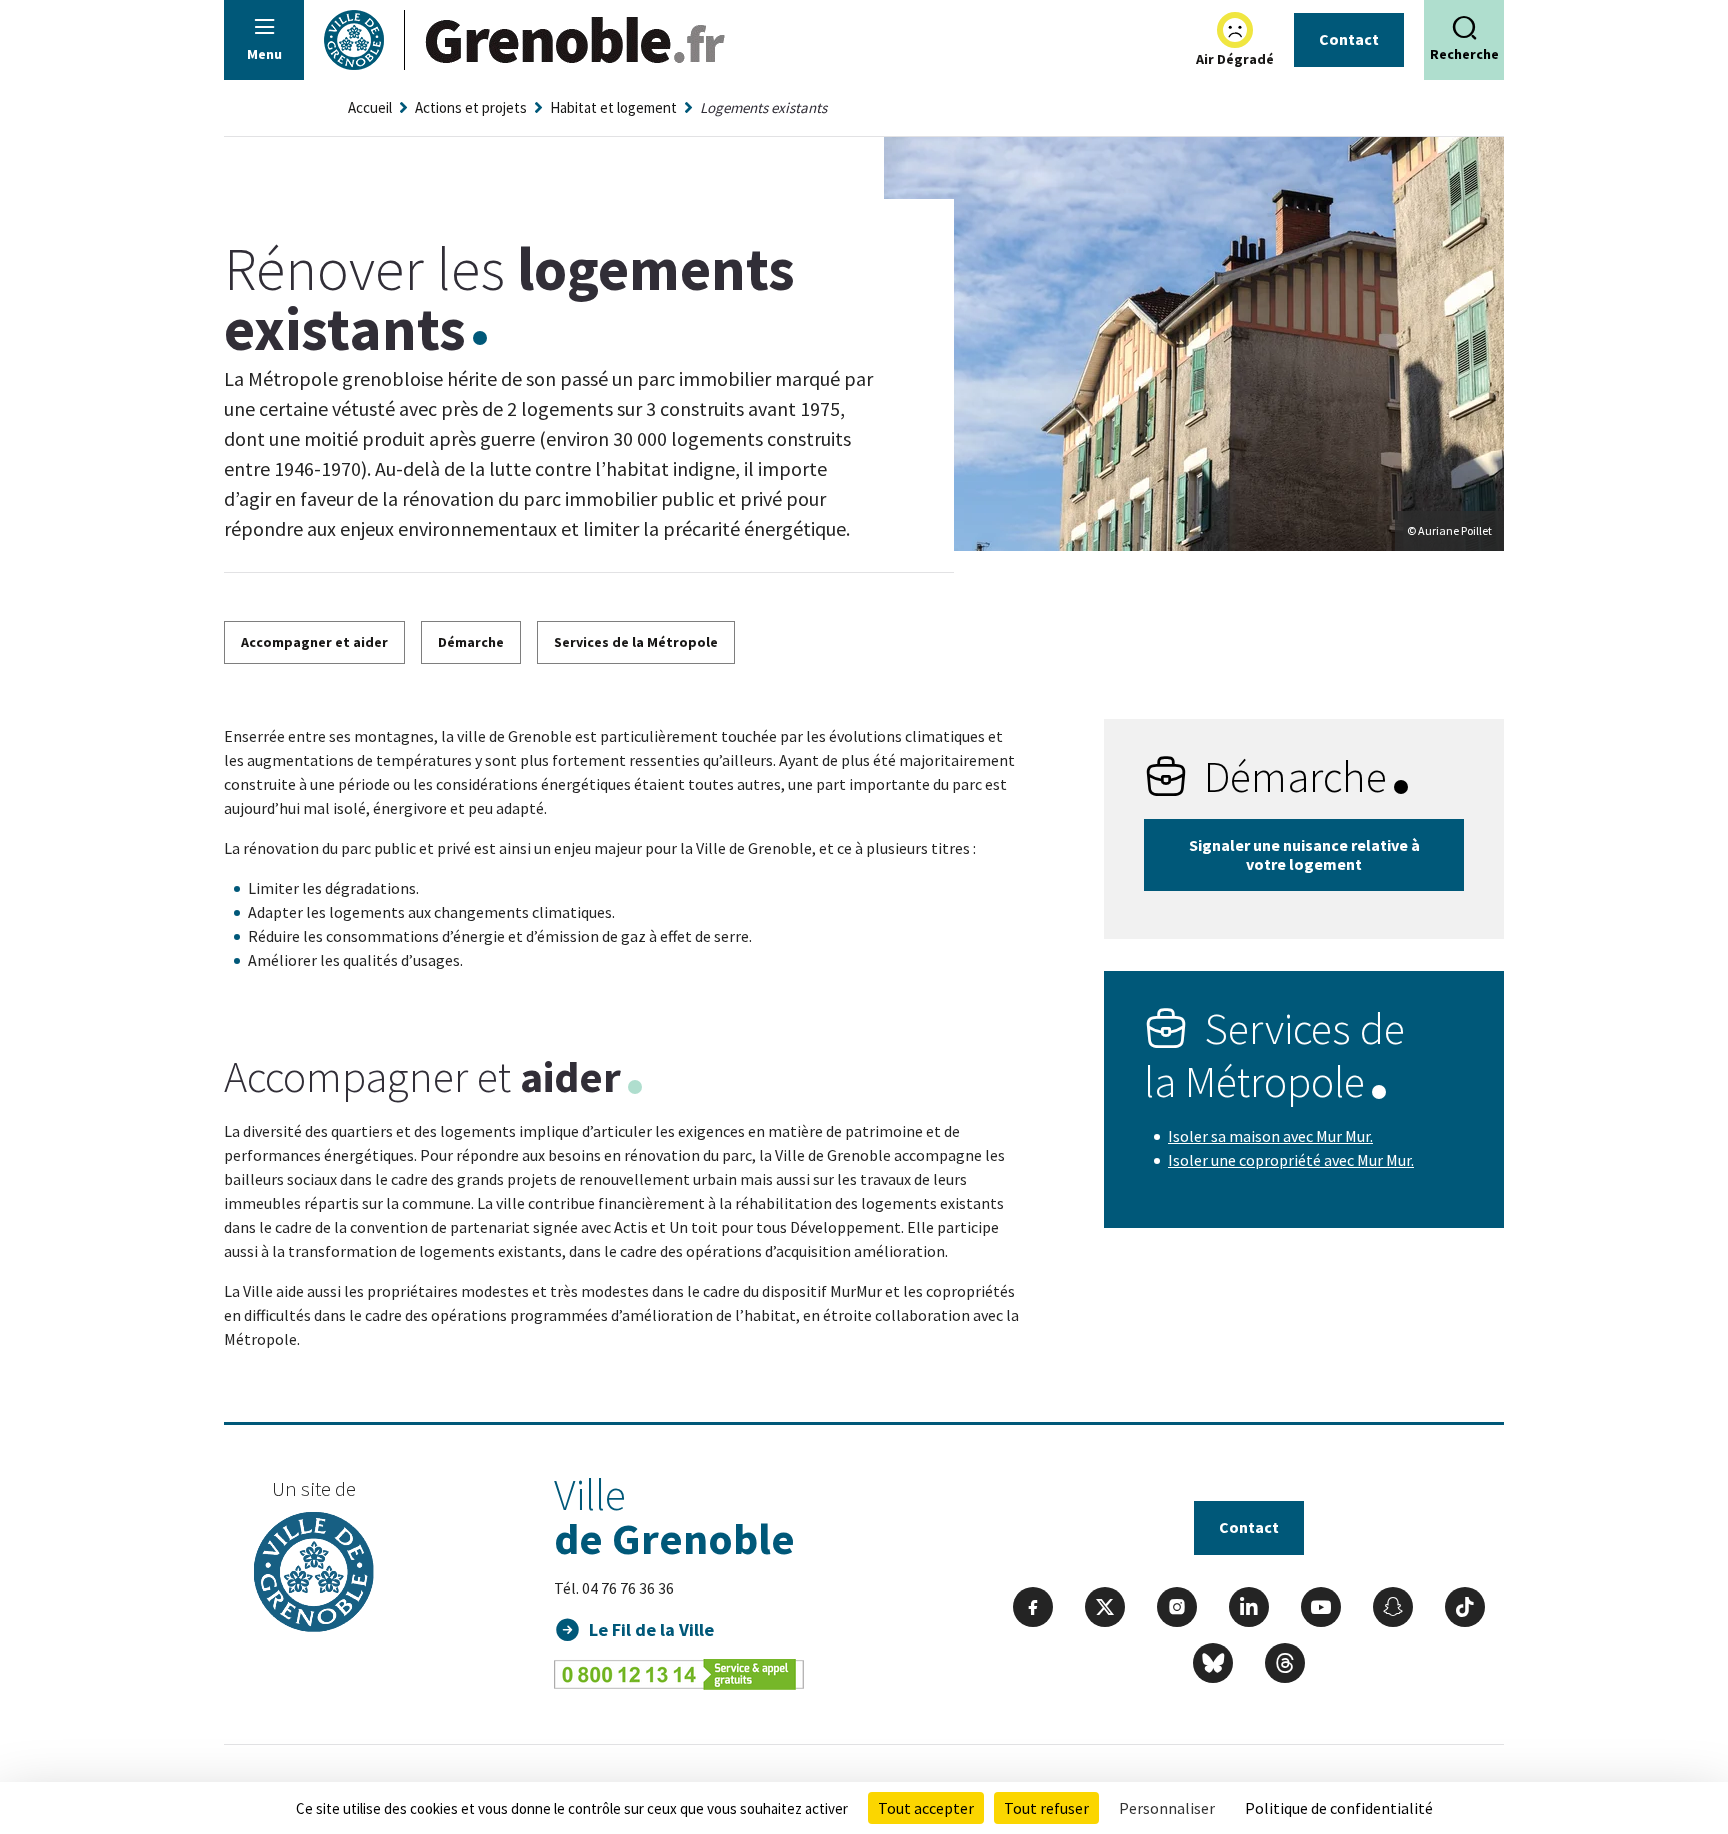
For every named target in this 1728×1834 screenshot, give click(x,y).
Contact (1349, 39)
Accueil (370, 107)
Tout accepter (926, 1808)
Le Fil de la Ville (651, 1629)
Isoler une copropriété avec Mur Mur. (1291, 1160)
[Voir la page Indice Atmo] (1235, 30)
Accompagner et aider (314, 642)
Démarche (471, 642)
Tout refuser (1046, 1808)
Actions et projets (471, 107)
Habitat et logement (613, 107)
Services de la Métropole (636, 642)
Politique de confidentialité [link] (1339, 1808)
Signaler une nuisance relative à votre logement (1304, 854)
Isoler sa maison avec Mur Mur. (1270, 1136)
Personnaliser (1167, 1808)
